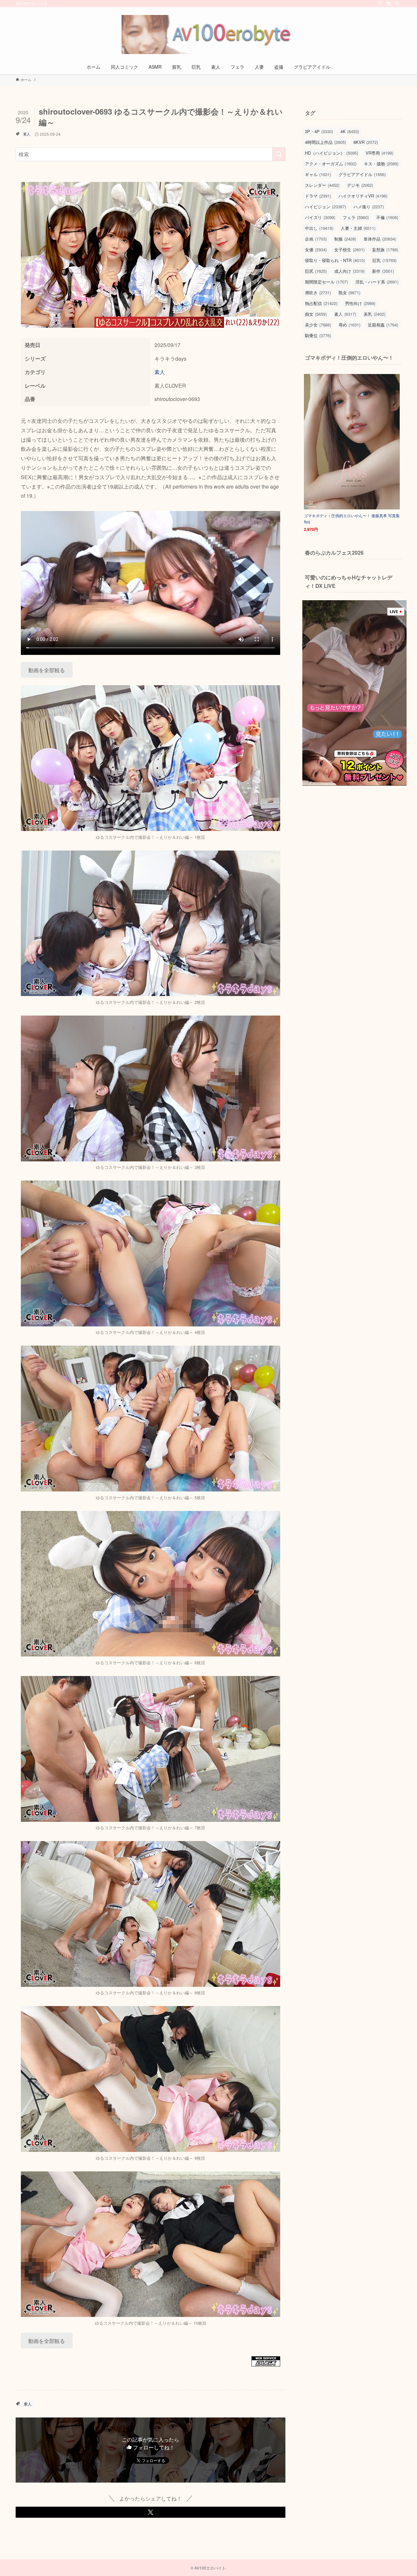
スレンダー (322, 185)
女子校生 (349, 249)
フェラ (356, 217)
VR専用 (379, 153)
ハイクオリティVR (363, 196)
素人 (27, 134)
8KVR (366, 142)
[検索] (397, 4)
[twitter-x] (380, 4)
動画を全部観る (47, 670)
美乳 (374, 314)
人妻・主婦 (358, 228)
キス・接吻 (381, 164)
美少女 (318, 325)
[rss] (389, 4)
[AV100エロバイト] (208, 35)
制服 (345, 239)
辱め (349, 325)
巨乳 (384, 260)
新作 (383, 271)
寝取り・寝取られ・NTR (335, 260)
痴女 (316, 314)
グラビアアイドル (362, 174)
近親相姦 (383, 325)
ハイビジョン (325, 207)
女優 (316, 249)
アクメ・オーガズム (331, 164)
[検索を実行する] (279, 154)
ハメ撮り (369, 207)
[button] (151, 2512)
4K (350, 131)
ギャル (318, 174)
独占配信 (321, 303)
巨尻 (316, 271)
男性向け (360, 303)
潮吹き (318, 292)
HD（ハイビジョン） (331, 153)
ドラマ (318, 196)
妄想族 (385, 249)
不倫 (387, 217)
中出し (319, 228)
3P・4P (319, 131)
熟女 (349, 292)
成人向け (349, 271)
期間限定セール (326, 282)
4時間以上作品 (325, 142)
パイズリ (320, 217)
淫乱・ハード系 (377, 282)
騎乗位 (318, 335)
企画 (316, 239)
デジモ (360, 185)
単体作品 (380, 239)
